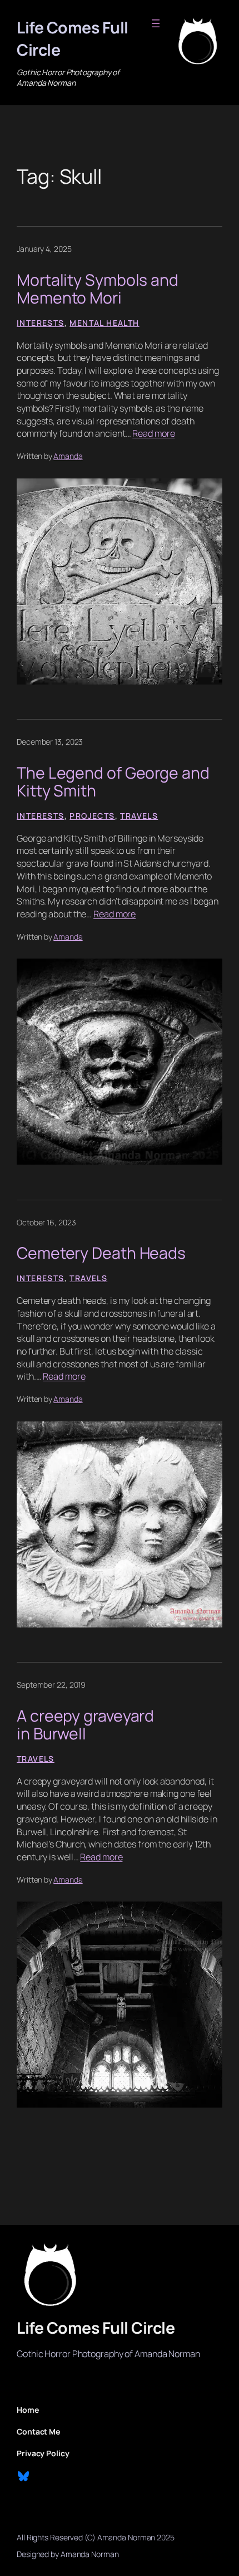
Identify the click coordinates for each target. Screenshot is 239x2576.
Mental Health (104, 323)
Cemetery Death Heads (101, 1253)
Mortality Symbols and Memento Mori (98, 289)
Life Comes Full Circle (96, 2328)
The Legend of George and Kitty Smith (113, 782)
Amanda (68, 456)
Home (28, 2410)
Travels (139, 816)
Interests (41, 323)
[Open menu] (156, 23)
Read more (153, 433)
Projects (92, 816)
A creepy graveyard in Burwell (85, 1725)
